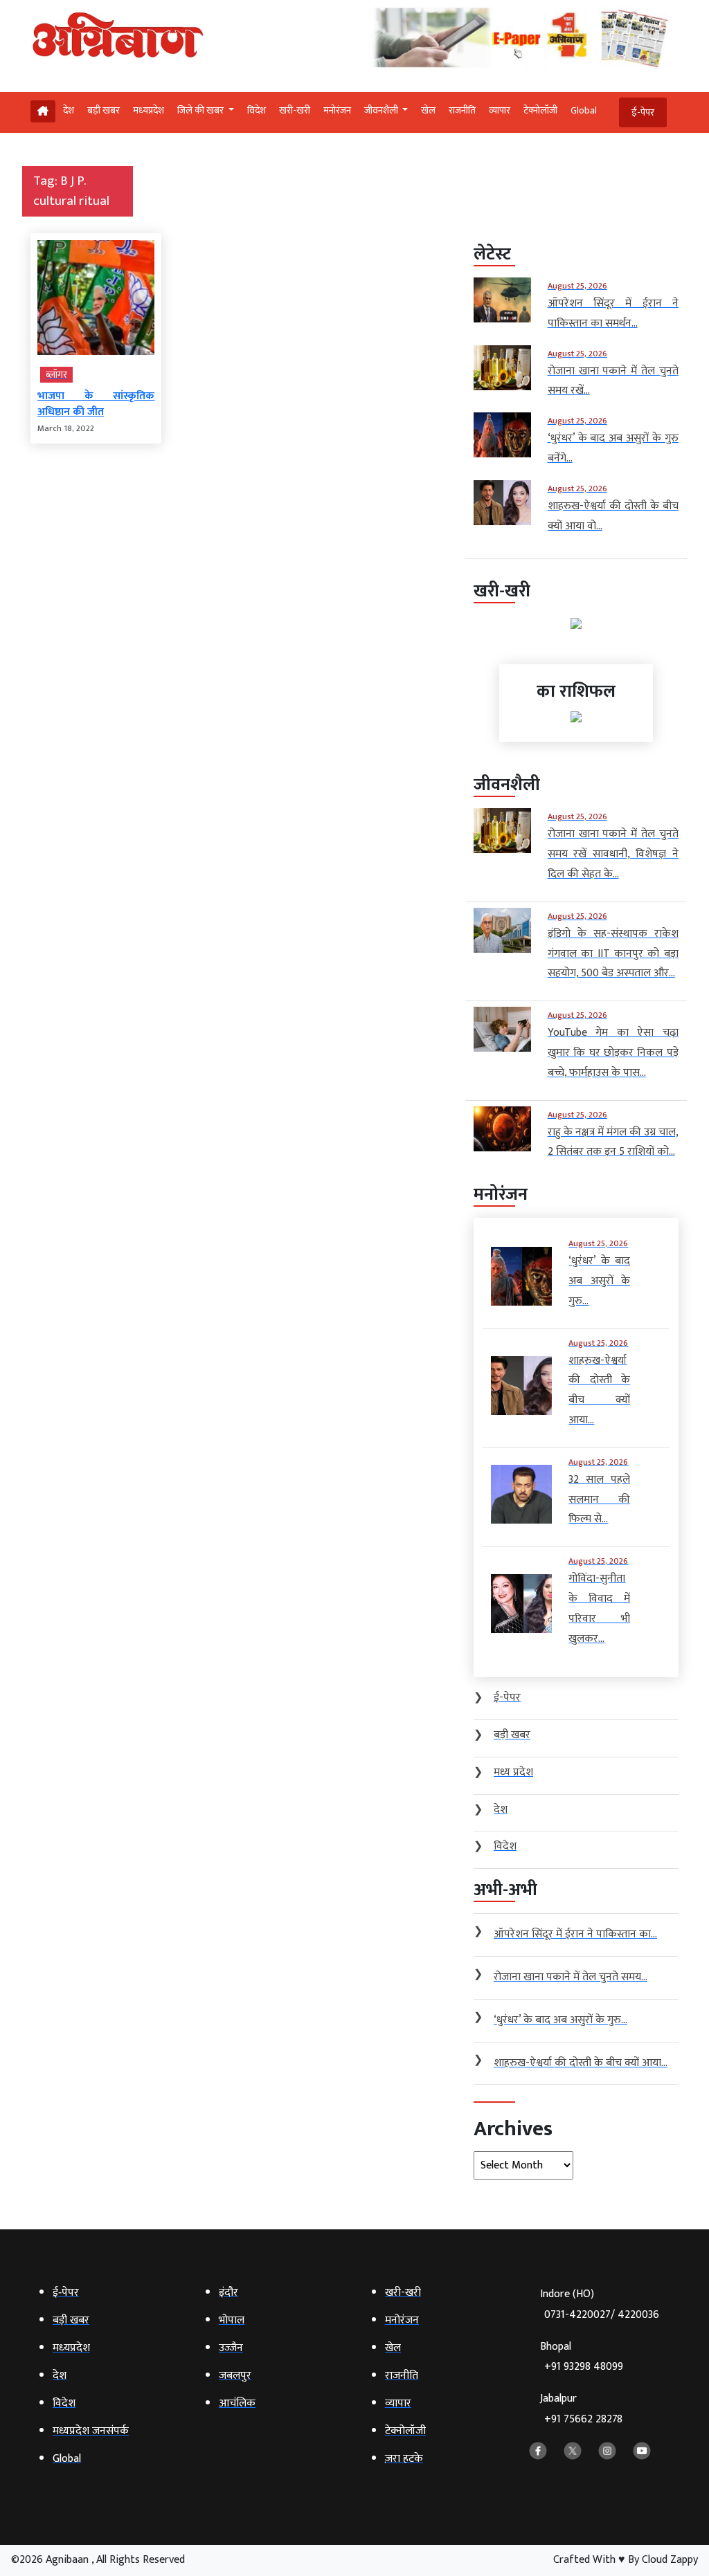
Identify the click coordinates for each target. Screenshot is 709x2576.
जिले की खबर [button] (201, 110)
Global (584, 110)
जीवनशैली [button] (382, 110)
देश (69, 110)
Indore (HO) (600, 2304)
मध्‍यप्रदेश (149, 110)
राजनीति (462, 110)
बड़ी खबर (104, 110)
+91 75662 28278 (583, 2419)
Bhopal (582, 2357)
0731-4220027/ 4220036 (602, 2315)
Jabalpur (581, 2409)
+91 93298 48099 (584, 2367)
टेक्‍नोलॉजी (540, 110)
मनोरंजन (337, 110)
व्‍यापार (500, 110)
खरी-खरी (295, 110)
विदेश (257, 110)
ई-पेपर (643, 112)
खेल (428, 110)
